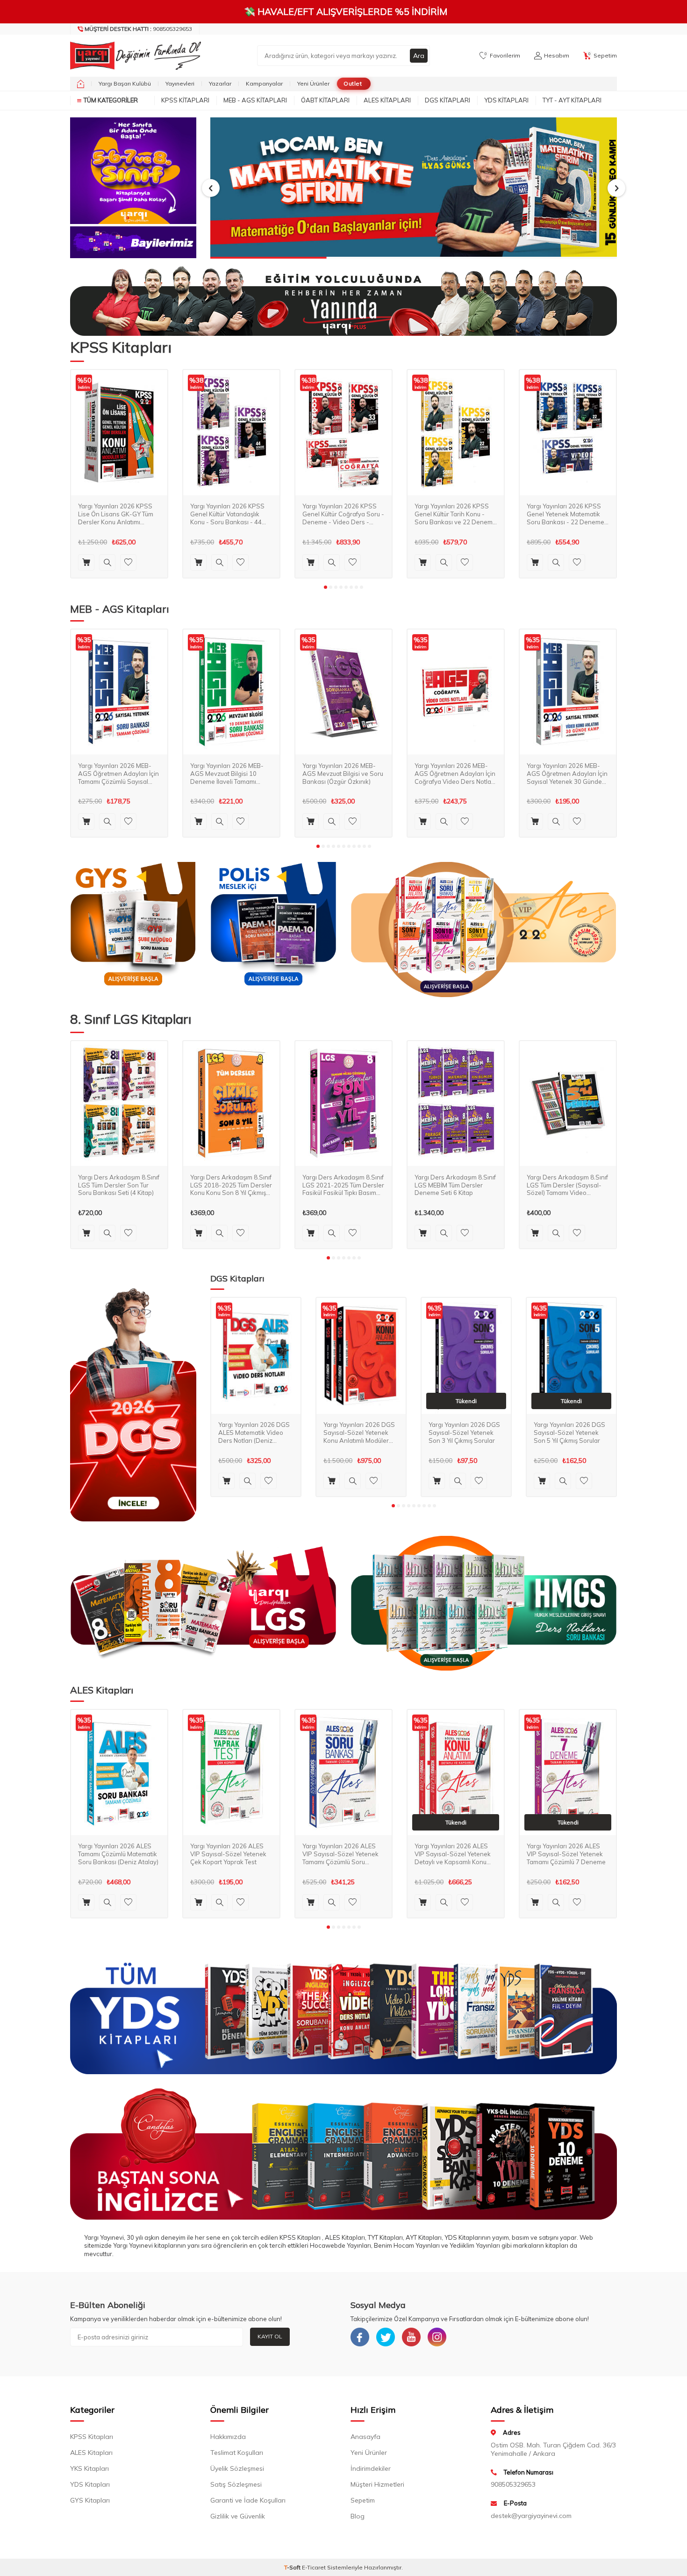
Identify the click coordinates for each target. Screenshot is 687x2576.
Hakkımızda (228, 2437)
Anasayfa (365, 2437)
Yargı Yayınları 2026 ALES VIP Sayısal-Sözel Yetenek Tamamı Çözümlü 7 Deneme (566, 1854)
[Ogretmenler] (484, 1603)
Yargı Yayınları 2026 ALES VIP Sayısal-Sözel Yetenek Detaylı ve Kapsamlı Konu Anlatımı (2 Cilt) (453, 1854)
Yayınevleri (180, 83)
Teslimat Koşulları (237, 2453)
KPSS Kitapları (185, 100)
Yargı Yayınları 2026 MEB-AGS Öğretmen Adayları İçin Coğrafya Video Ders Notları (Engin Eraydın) (455, 773)
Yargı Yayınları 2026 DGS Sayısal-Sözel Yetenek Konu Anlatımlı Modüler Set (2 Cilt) (359, 1433)
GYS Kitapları (90, 2500)
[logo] (133, 56)
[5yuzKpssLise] (484, 930)
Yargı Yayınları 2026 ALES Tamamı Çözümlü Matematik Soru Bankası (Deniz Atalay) (118, 1854)
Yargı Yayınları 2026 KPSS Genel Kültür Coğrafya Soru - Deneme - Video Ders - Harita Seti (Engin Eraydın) (343, 514)
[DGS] (133, 1404)
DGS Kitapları (447, 100)
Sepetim (363, 2500)
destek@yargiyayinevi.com (531, 2516)
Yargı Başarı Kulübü (125, 83)
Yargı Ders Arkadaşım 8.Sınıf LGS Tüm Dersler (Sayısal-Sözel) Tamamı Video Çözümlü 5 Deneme (567, 1185)
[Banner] (133, 171)
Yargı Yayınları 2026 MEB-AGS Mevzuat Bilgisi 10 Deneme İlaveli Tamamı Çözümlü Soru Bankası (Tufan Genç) (227, 773)
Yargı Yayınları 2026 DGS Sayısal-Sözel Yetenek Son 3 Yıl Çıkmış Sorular (464, 1433)
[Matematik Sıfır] (414, 188)
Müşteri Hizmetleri (377, 2484)
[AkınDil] (343, 2154)
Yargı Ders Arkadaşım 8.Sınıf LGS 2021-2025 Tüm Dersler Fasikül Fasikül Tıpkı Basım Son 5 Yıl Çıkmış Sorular (343, 1185)
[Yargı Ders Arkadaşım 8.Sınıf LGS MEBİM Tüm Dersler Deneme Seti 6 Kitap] (456, 1104)
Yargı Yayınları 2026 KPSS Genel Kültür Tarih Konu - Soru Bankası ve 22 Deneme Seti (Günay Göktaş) (455, 514)
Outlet (353, 83)
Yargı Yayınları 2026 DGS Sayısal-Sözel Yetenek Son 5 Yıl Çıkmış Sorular (569, 1433)
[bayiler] (133, 242)
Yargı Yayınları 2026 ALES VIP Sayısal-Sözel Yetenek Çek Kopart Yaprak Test (228, 1854)
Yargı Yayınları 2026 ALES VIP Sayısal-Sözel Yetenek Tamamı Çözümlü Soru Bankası (340, 1854)
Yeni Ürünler (313, 83)
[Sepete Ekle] (86, 562)
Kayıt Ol (270, 2336)
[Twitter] (386, 2337)
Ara (419, 56)
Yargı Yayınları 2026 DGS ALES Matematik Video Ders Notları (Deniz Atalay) (254, 1433)
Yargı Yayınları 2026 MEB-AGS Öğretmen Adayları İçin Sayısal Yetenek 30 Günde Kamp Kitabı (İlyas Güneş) (567, 773)
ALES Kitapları (387, 100)
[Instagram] (437, 2337)
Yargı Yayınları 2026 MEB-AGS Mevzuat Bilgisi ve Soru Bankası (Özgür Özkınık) (343, 773)
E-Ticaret (314, 2567)
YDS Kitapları (506, 100)
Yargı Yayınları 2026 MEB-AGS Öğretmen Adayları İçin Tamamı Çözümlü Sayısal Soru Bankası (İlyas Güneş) (118, 773)
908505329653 (138, 29)
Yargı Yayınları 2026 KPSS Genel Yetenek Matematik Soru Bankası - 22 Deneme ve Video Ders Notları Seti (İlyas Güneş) (565, 514)
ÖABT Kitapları (325, 100)
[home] (81, 84)
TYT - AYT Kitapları (572, 100)
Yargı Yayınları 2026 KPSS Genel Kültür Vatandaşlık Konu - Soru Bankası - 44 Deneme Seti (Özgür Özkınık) (231, 514)
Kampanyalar (264, 83)
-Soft (293, 2567)
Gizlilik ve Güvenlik (238, 2516)
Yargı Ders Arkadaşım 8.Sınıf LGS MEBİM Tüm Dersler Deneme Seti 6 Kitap (455, 1185)
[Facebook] (360, 2337)
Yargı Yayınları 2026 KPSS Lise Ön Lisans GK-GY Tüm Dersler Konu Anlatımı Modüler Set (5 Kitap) (116, 514)
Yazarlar (220, 83)
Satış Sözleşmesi (236, 2484)
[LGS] (203, 1603)
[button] (211, 188)
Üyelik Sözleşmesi (237, 2468)
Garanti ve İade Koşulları (248, 2500)
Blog (358, 2516)
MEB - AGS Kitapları (255, 100)
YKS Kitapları (89, 2468)
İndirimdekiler (371, 2468)
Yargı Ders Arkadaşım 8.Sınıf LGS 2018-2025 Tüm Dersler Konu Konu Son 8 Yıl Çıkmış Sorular (231, 1185)
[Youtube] (411, 2337)
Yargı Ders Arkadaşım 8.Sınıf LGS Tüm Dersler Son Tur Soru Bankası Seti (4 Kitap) (119, 1185)
